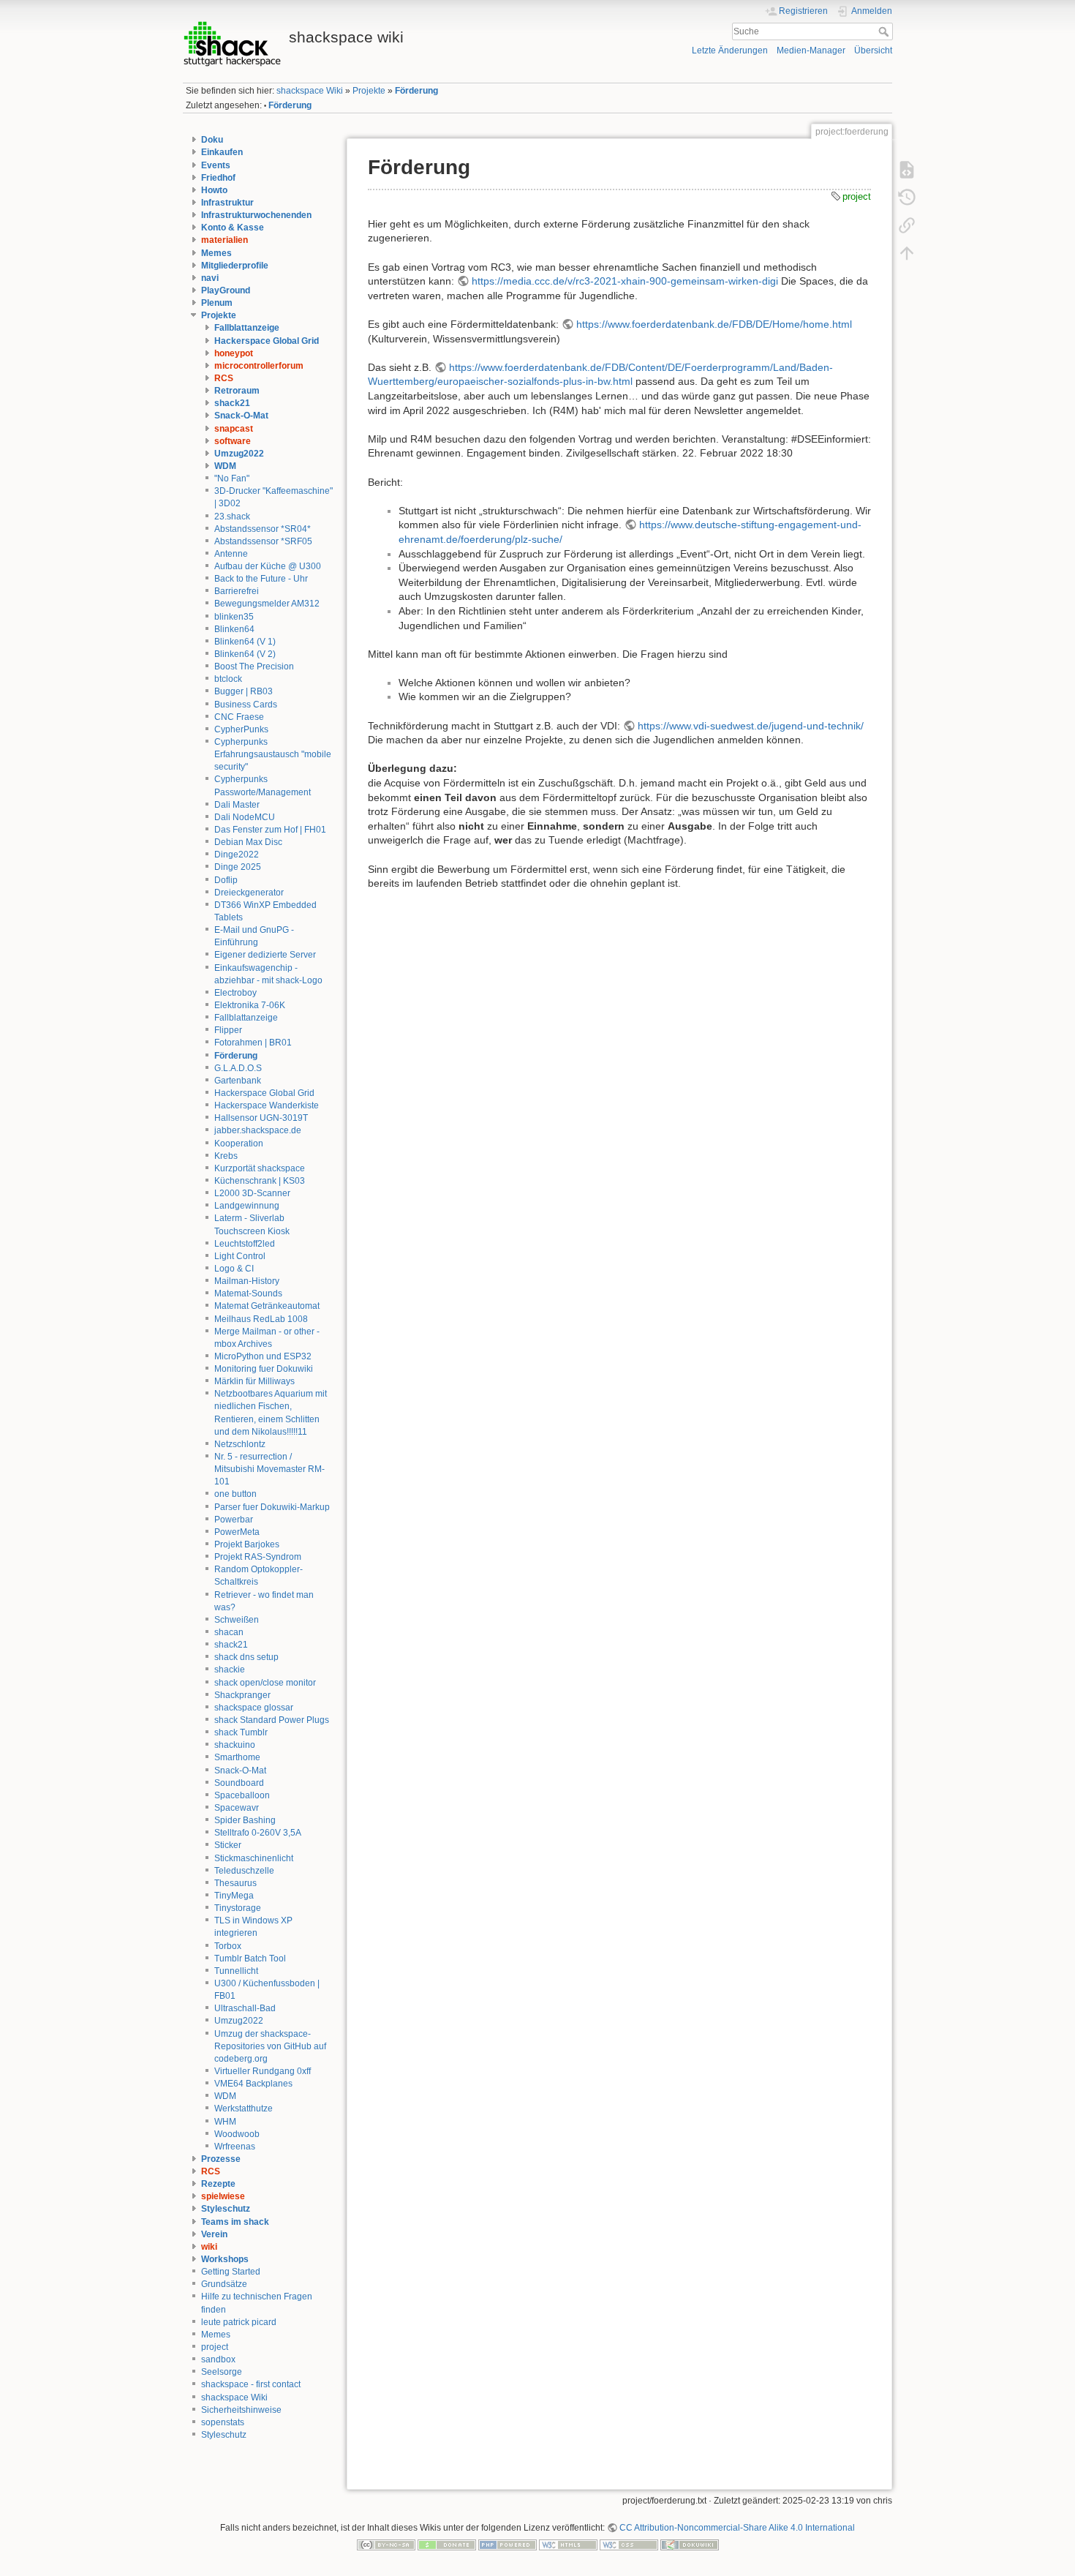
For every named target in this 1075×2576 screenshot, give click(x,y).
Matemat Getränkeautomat (267, 1306)
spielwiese (223, 2196)
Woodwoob (237, 2134)
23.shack (232, 517)
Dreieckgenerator (249, 893)
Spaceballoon (242, 1795)
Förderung (416, 91)
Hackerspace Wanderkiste (267, 1105)
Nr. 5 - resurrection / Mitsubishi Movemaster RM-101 (269, 1469)
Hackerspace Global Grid (267, 341)
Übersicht (873, 50)
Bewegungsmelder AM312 (267, 604)
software (233, 441)
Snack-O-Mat (241, 416)
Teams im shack (235, 2222)
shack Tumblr (241, 1732)
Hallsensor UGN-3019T (261, 1118)
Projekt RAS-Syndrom (258, 1557)
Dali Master (237, 805)
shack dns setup (246, 1657)
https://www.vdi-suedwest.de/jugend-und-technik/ (751, 726)
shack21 (232, 403)
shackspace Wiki (310, 91)
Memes (216, 253)
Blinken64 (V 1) (245, 642)
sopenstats (223, 2422)
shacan (229, 1632)
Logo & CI (234, 1269)
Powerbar (234, 1520)
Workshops (225, 2259)
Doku (212, 140)
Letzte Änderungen (730, 50)
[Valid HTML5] (568, 2545)
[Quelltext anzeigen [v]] (907, 169)
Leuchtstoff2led (245, 1244)
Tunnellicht (236, 1971)
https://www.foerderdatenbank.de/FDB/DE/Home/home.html (714, 324)
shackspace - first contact (251, 2384)
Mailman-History (247, 1281)
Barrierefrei (237, 591)
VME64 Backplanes (253, 2084)
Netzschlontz (240, 1444)
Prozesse (221, 2159)
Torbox (228, 1946)
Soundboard (239, 1783)
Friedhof (218, 178)
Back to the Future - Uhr (261, 579)
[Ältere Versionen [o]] (907, 197)
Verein (214, 2234)
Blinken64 (234, 629)
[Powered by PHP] (508, 2545)
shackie (230, 1670)
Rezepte (218, 2184)
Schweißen (237, 1620)
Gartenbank (238, 1081)
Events (216, 165)
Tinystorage (238, 1908)
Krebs (226, 1156)
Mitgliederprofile (235, 266)
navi (210, 278)
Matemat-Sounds (248, 1293)
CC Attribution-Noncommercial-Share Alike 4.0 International (737, 2528)
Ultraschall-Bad (245, 2008)
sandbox (218, 2359)
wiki (209, 2247)
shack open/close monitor (265, 1683)
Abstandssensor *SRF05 (263, 541)
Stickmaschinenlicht (254, 1858)
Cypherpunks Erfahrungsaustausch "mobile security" (273, 754)
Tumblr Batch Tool (250, 1959)
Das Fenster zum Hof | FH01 (270, 830)
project (215, 2347)
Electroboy (235, 993)
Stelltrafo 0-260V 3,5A (258, 1833)
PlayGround (226, 290)
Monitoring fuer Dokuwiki (264, 1369)
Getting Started (231, 2272)
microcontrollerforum (259, 366)
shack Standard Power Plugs (272, 1720)
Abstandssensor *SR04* (263, 529)
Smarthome (237, 1757)
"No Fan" (232, 478)
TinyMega (234, 1896)
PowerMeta (237, 1532)
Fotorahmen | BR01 (253, 1043)
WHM (225, 2122)
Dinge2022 (237, 855)
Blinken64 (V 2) (245, 654)
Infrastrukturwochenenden (256, 215)
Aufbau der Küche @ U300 (268, 566)
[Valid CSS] (629, 2545)
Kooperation (239, 1144)
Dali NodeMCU (245, 817)
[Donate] (447, 2545)
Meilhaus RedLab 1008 (261, 1319)
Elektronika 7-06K (250, 1005)
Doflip (226, 880)
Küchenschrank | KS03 (260, 1181)
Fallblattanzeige (247, 328)
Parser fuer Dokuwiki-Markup (272, 1507)
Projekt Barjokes (247, 1544)
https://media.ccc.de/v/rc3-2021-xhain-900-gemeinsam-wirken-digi (625, 281)
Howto (214, 190)
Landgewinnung (247, 1206)
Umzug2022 (239, 454)
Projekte (369, 91)
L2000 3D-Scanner (252, 1193)
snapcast (234, 429)
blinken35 (234, 617)
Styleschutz (226, 2209)
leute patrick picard (239, 2322)
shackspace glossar (254, 1708)
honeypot (234, 353)
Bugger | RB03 (244, 691)
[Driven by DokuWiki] (690, 2545)
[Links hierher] (907, 225)
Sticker (228, 1845)
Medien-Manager (811, 50)
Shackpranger (242, 1695)
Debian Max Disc (248, 842)
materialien (225, 240)
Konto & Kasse (233, 228)
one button (235, 1494)
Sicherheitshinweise (241, 2410)
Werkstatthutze (244, 2109)
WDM (225, 466)
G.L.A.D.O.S (238, 1068)
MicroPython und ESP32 (263, 1356)
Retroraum (237, 391)
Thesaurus (235, 1883)
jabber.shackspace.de (258, 1130)
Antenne (231, 554)
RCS (224, 378)
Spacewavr (237, 1808)
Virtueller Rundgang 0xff (263, 2071)
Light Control (240, 1256)
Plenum (217, 303)
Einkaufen (222, 152)
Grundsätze (224, 2284)
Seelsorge (222, 2372)
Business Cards (246, 705)
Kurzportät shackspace (260, 1168)
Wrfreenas (235, 2147)
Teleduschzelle (244, 1871)
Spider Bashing (245, 1820)
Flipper (228, 1030)
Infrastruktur (227, 203)
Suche (885, 31)
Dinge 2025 (238, 867)
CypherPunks (241, 729)
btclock (228, 679)
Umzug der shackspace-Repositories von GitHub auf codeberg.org (270, 2046)
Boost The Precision (254, 666)
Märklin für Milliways (254, 1381)
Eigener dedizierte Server (265, 955)
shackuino (235, 1745)
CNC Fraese (239, 717)
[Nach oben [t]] (907, 252)
